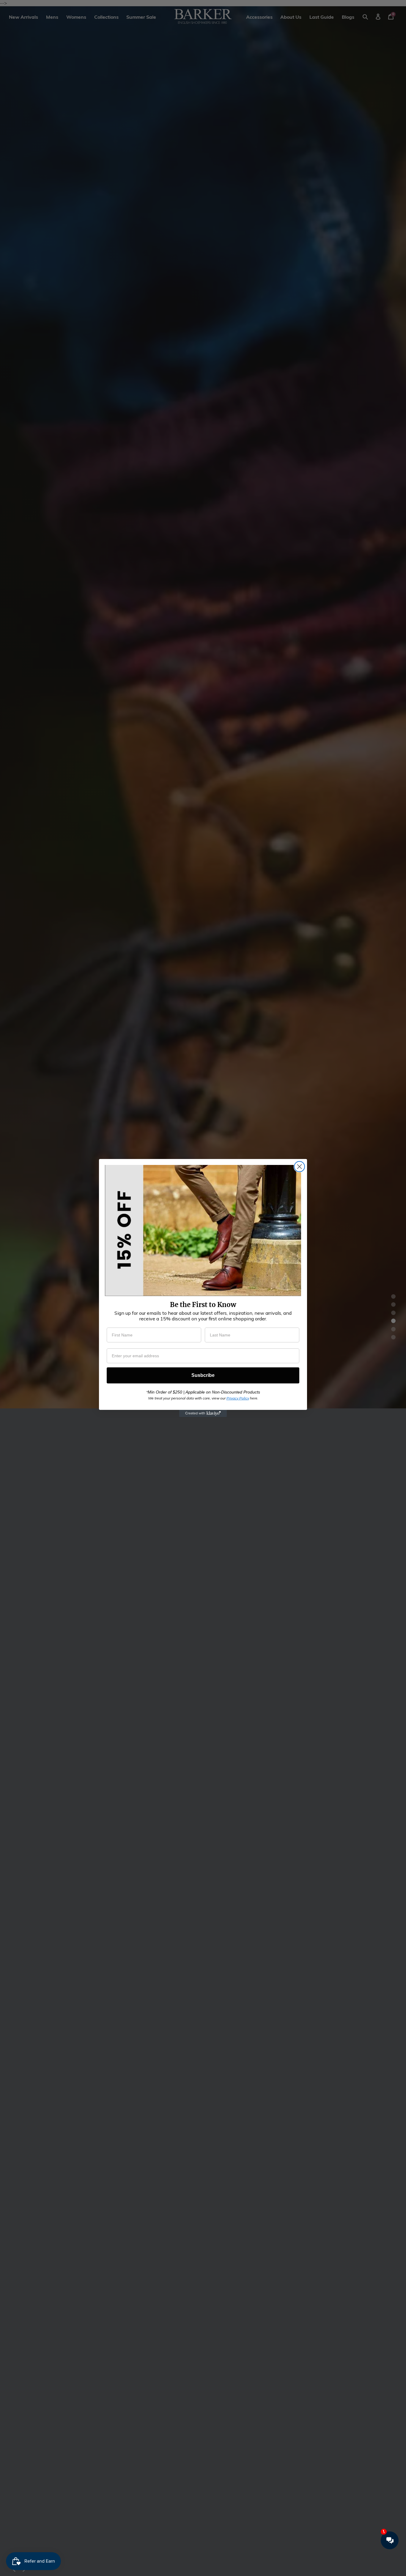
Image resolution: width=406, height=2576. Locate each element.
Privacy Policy (238, 1398)
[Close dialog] (299, 1167)
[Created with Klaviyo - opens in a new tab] (203, 1413)
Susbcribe (203, 1375)
